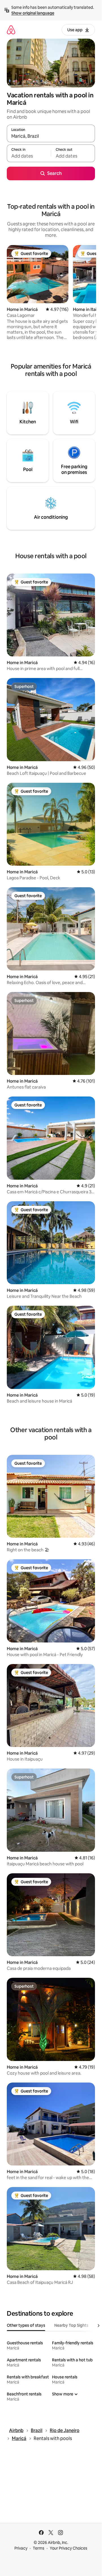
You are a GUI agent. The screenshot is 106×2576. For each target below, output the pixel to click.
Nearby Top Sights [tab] (71, 2325)
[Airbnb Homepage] (11, 30)
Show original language (33, 13)
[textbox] (29, 156)
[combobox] (51, 136)
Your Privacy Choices (69, 2548)
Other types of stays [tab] (26, 2325)
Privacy (21, 2548)
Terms (39, 2548)
